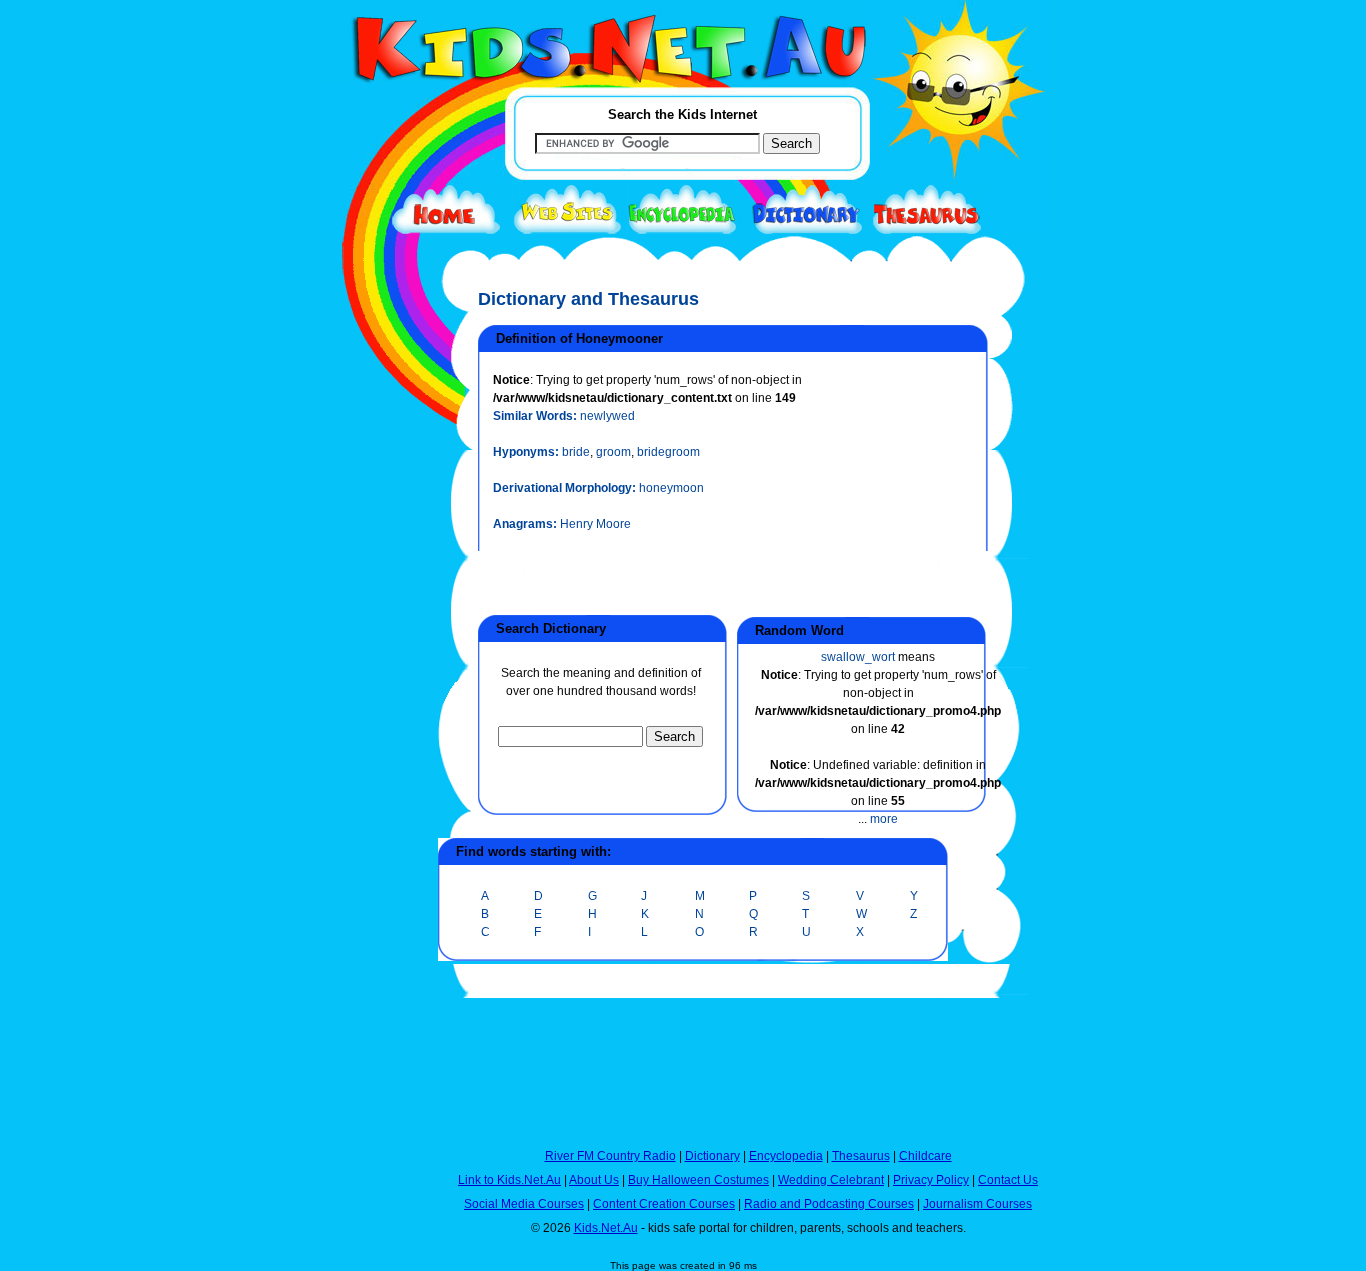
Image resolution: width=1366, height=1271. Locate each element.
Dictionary (712, 1156)
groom (613, 452)
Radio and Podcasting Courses (829, 1204)
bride (576, 452)
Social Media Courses (524, 1204)
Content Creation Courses (664, 1204)
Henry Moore (595, 524)
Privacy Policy (931, 1180)
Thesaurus (861, 1156)
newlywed (607, 416)
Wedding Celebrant (831, 1180)
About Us (594, 1180)
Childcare (925, 1156)
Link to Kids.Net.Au (509, 1180)
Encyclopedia (786, 1156)
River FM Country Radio (610, 1156)
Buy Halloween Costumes (698, 1180)
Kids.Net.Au (606, 1228)
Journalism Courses (977, 1204)
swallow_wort (858, 657)
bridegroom (668, 452)
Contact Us (1008, 1180)
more (884, 819)
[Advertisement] (368, 732)
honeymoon (671, 488)
